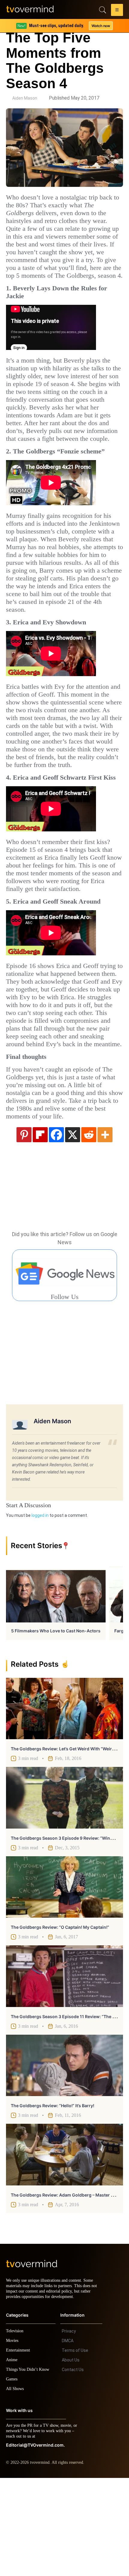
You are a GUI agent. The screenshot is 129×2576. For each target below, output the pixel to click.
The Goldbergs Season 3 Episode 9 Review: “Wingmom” (68, 1931)
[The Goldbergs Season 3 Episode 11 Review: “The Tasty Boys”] (64, 2069)
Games (13, 2477)
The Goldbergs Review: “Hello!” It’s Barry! (52, 2198)
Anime (12, 2458)
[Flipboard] (40, 1227)
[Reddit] (89, 1227)
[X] (73, 1227)
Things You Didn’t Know (29, 2468)
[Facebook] (56, 1227)
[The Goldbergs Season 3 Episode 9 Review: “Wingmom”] (64, 1890)
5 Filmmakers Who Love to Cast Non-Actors (56, 1723)
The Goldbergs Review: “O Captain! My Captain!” (60, 2020)
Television (16, 2429)
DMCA (68, 2439)
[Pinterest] (24, 1227)
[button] (117, 11)
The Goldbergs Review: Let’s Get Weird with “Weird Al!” (67, 1841)
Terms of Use (75, 2448)
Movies (13, 2439)
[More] (105, 1227)
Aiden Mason (25, 98)
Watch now (100, 26)
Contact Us (73, 2468)
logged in (40, 1608)
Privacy (69, 2429)
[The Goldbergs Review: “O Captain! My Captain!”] (64, 1980)
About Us (71, 2458)
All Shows (15, 2487)
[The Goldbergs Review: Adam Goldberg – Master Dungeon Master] (64, 2247)
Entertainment (20, 2448)
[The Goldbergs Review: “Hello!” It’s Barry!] (64, 2158)
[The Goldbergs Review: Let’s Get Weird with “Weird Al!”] (64, 1801)
